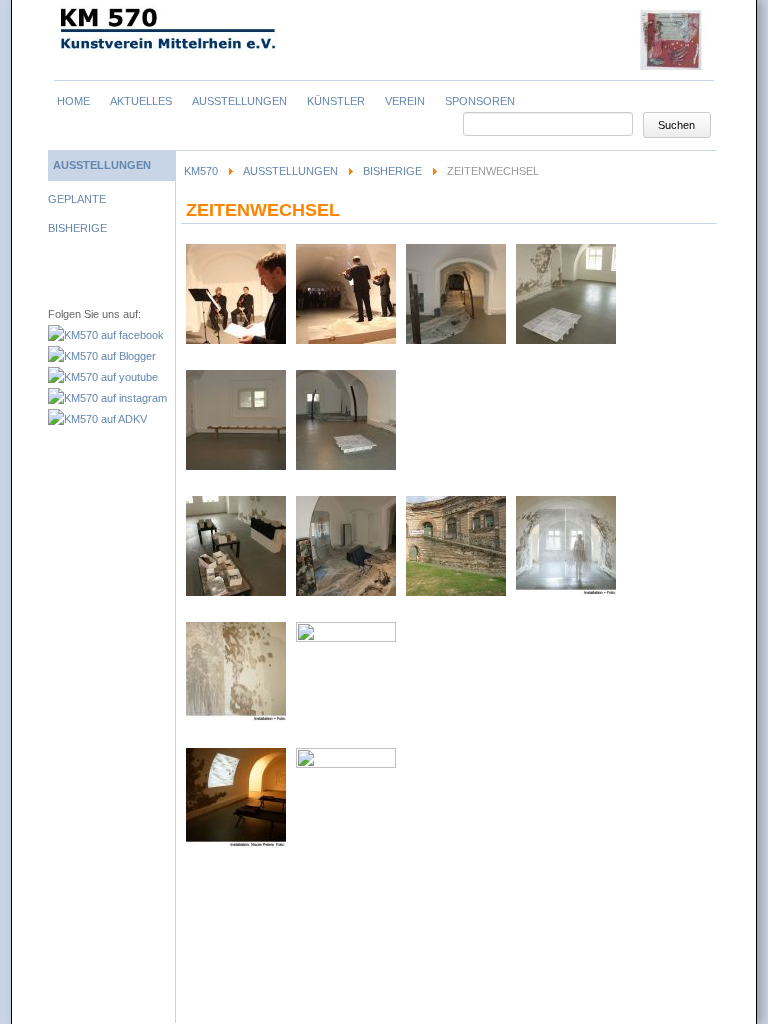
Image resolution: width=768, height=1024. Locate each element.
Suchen (676, 125)
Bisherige (392, 171)
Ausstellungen (290, 171)
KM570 (201, 171)
